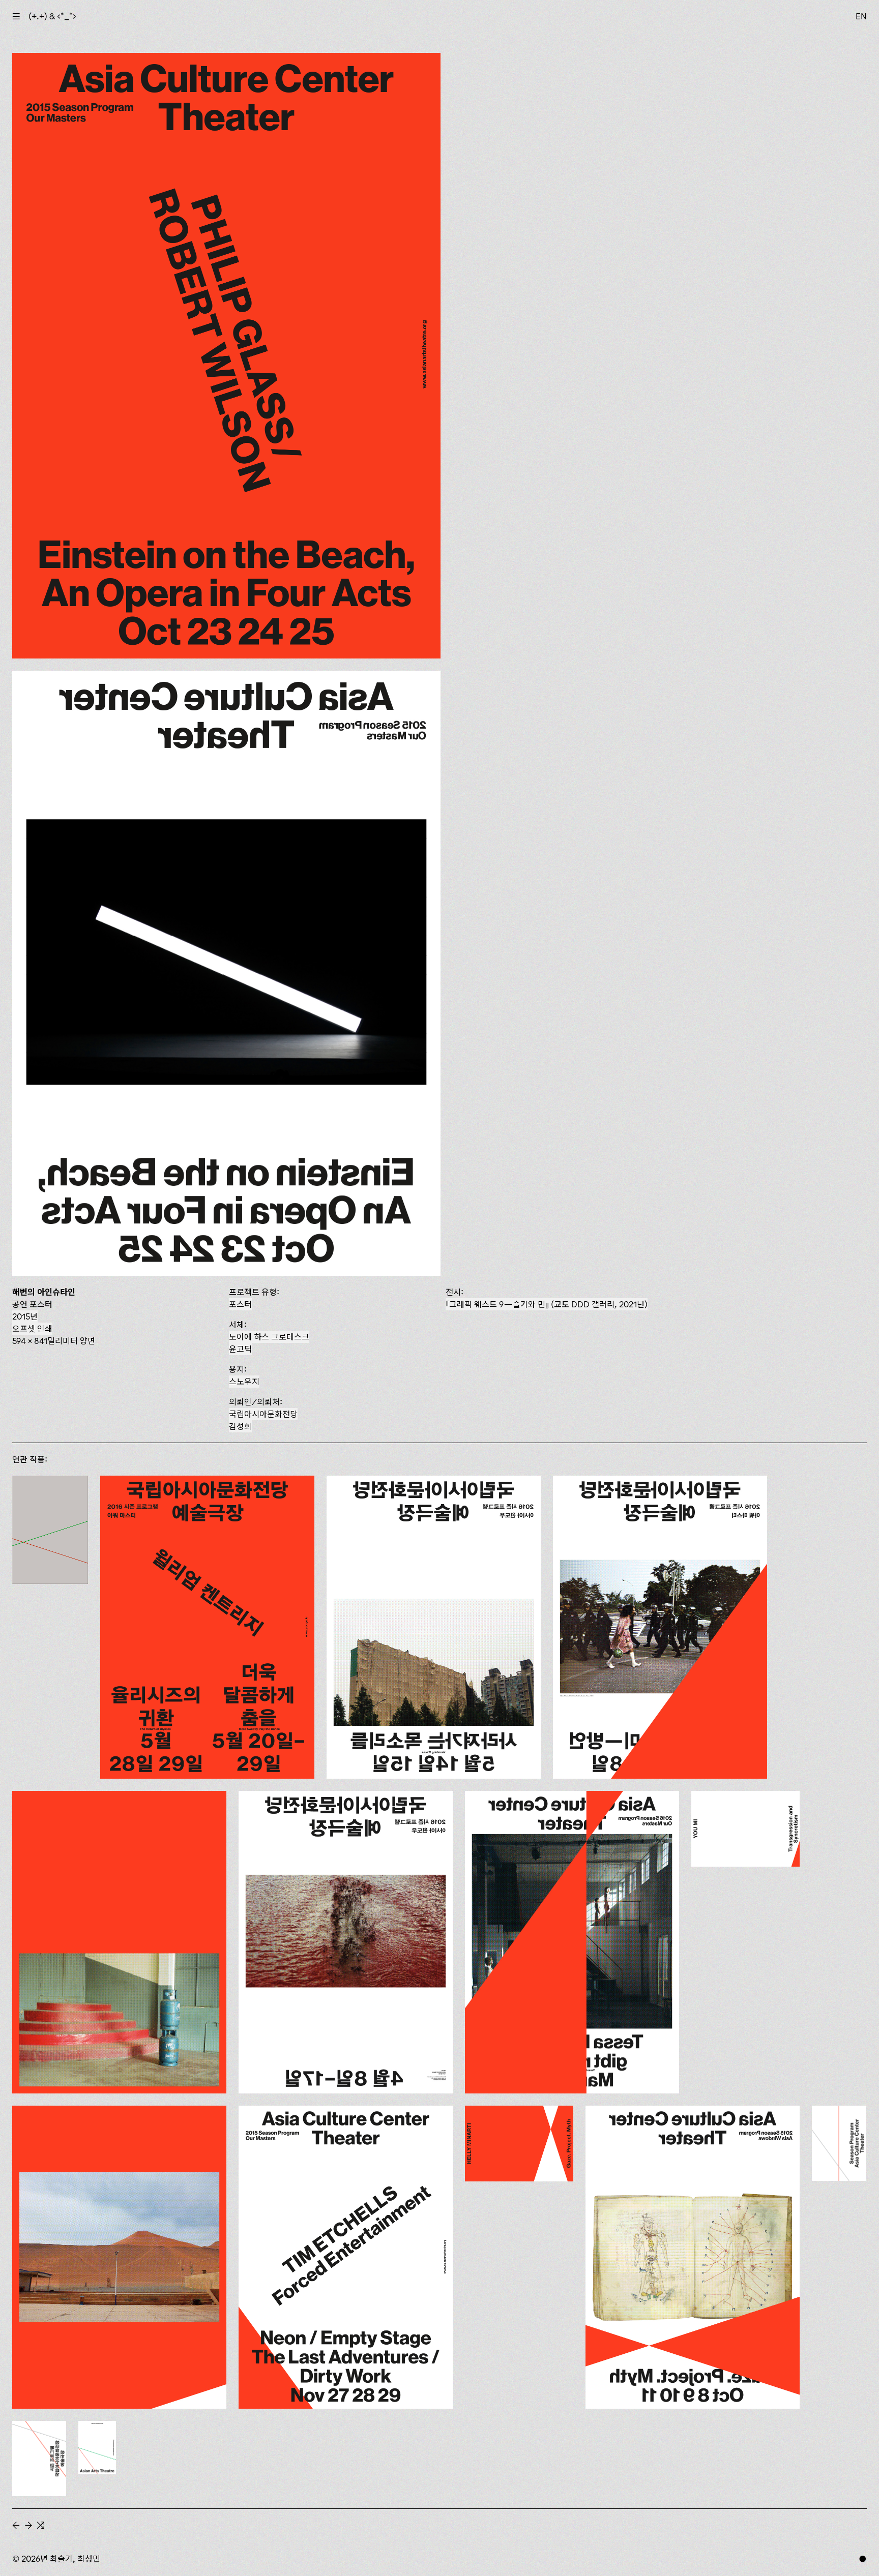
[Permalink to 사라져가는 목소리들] (434, 1627)
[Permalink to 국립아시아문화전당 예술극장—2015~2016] (50, 1530)
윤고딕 (240, 1349)
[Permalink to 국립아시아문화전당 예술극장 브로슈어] (97, 2448)
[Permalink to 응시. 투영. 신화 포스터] (693, 2257)
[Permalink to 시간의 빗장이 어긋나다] (346, 1942)
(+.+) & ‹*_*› (52, 16)
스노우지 (244, 1382)
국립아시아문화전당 (263, 1414)
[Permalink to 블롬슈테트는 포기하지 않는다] (572, 1942)
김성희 (240, 1426)
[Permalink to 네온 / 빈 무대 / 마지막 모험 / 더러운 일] (346, 2257)
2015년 (25, 1316)
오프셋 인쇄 (32, 1329)
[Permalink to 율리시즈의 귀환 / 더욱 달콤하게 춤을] (207, 1627)
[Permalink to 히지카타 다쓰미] (660, 1627)
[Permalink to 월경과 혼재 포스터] (119, 2257)
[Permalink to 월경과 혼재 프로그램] (745, 1829)
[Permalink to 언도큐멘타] (119, 1942)
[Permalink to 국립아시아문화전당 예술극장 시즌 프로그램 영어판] (839, 2143)
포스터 (240, 1304)
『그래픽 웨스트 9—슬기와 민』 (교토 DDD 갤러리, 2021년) (547, 1304)
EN (861, 16)
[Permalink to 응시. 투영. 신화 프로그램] (519, 2144)
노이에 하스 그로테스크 (269, 1337)
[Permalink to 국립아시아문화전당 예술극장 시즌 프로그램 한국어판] (39, 2459)
